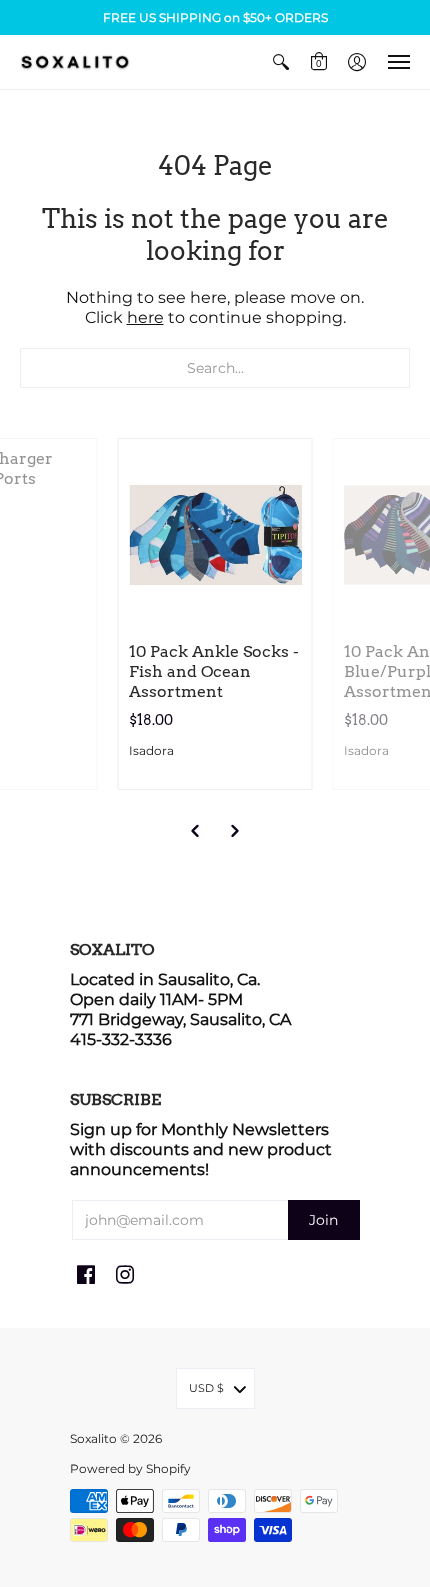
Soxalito (93, 1438)
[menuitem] (281, 62)
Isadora (151, 750)
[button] (281, 62)
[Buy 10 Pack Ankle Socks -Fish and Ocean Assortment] (215, 535)
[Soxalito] (75, 62)
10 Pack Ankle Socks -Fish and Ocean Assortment (214, 671)
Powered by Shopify (130, 1468)
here (145, 317)
